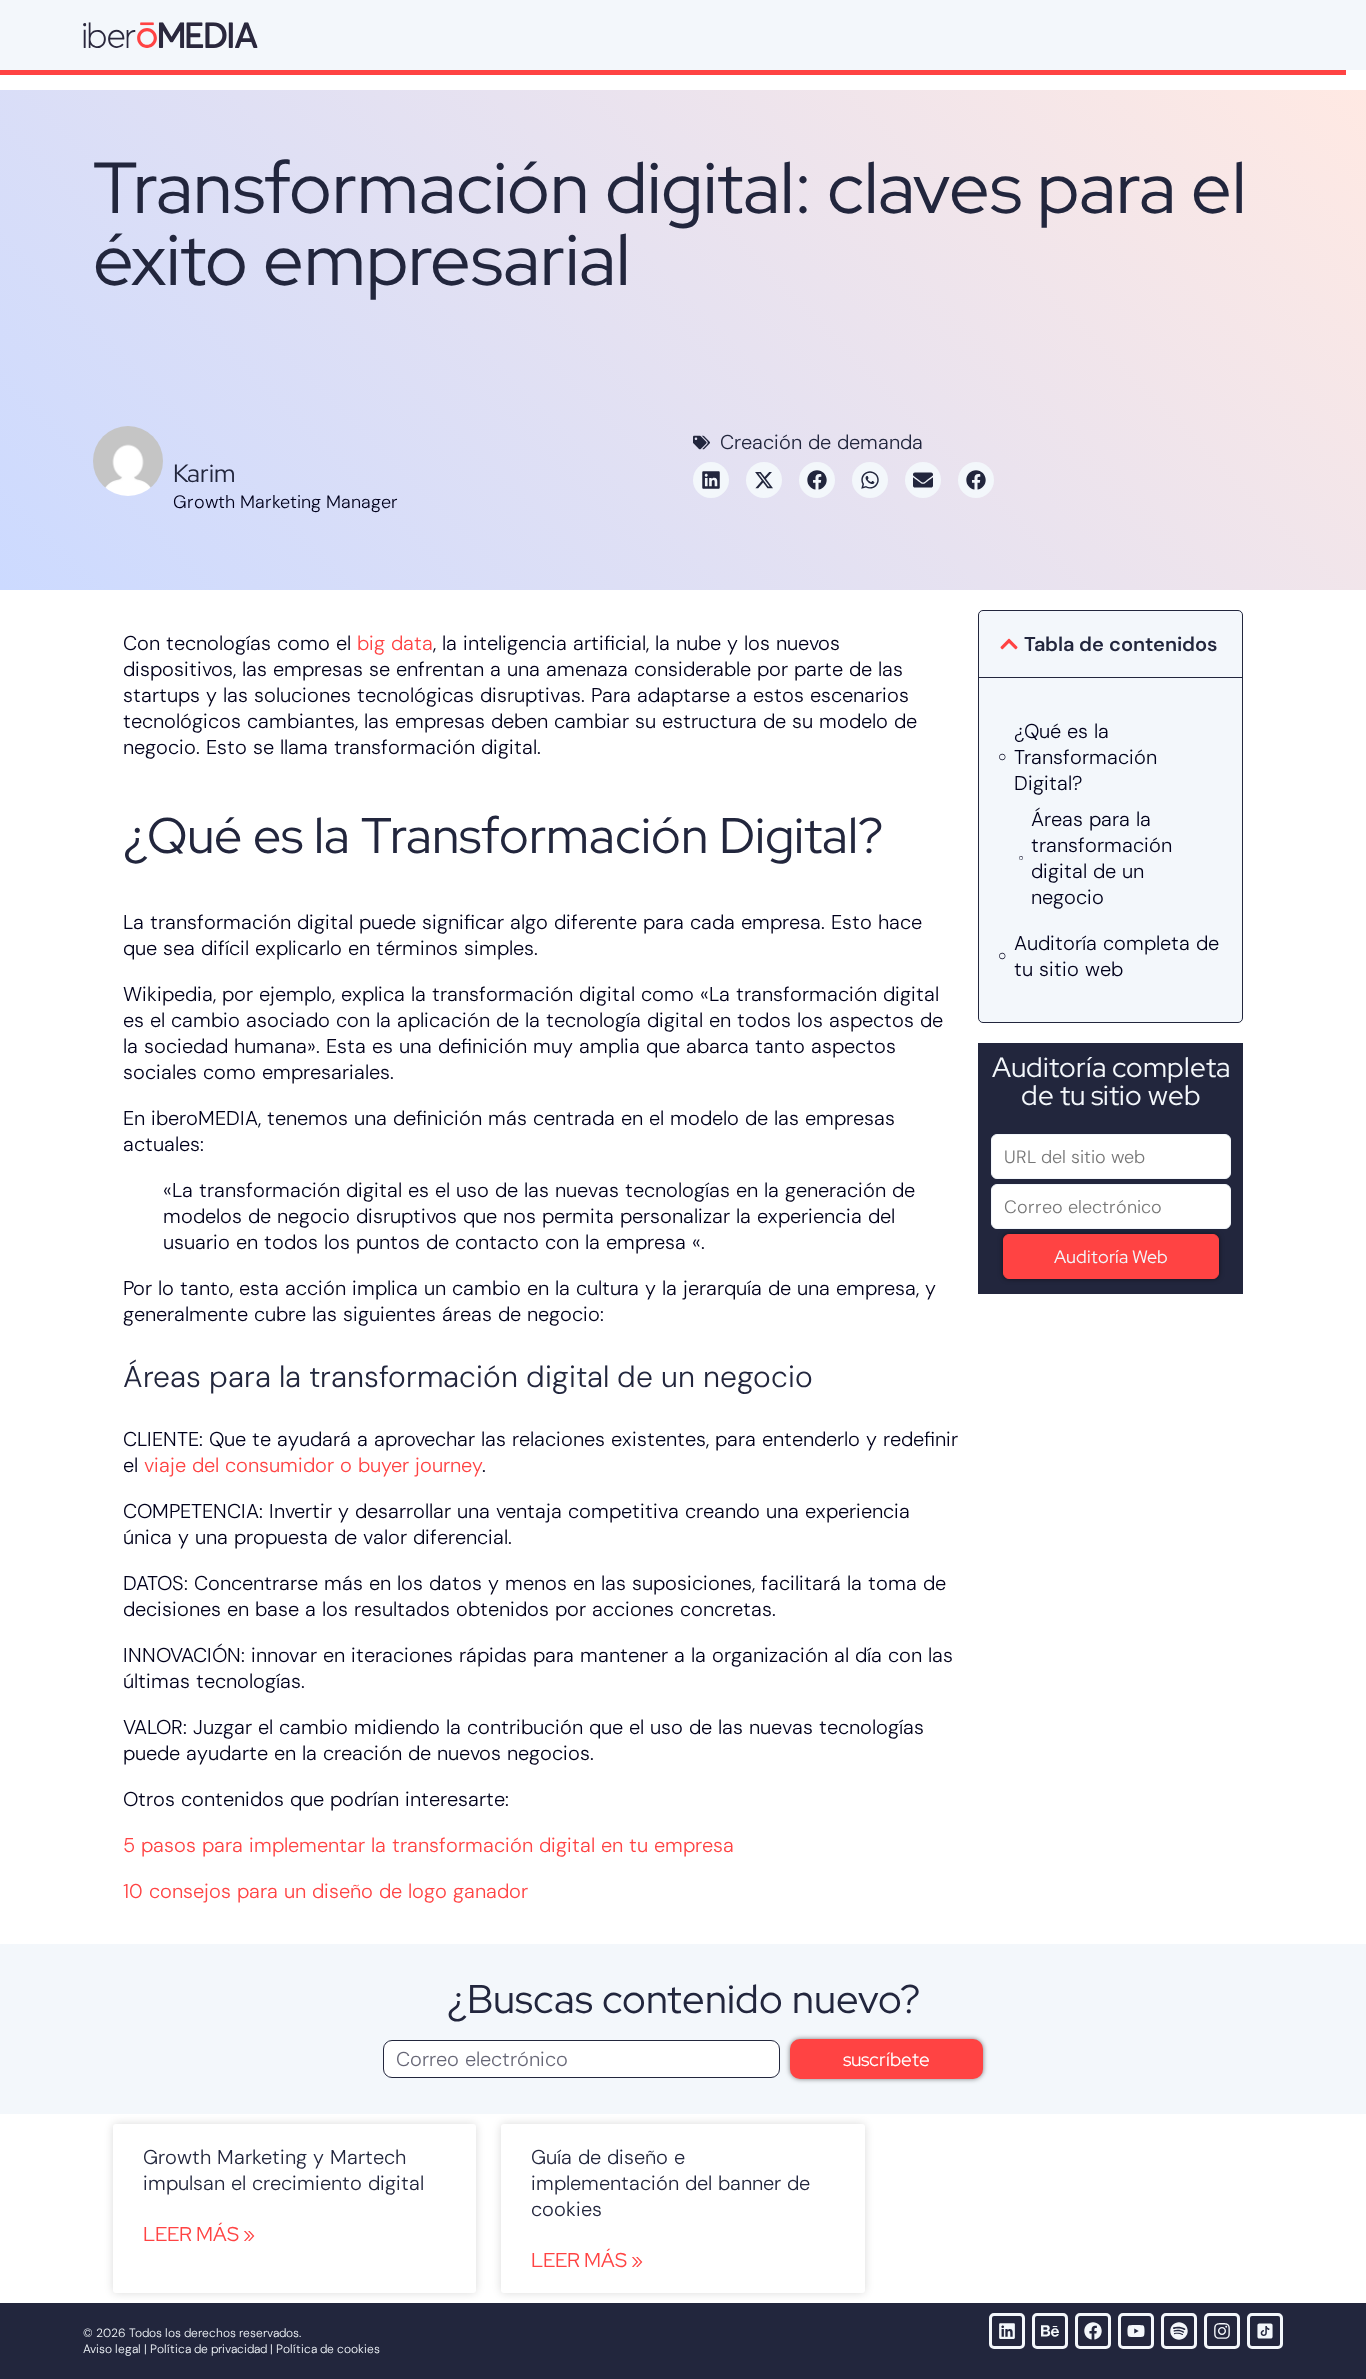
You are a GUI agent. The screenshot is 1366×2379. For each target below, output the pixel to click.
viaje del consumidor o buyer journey (313, 1465)
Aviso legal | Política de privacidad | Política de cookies (231, 2349)
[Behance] (1050, 2331)
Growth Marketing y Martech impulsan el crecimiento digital (283, 2170)
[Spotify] (1179, 2331)
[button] (711, 480)
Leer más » (199, 2234)
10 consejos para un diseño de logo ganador (325, 1891)
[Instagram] (1222, 2331)
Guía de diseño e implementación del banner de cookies (670, 2183)
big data (395, 643)
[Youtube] (1136, 2331)
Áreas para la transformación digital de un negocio (1101, 858)
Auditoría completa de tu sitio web (1116, 956)
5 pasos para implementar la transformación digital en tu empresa (428, 1845)
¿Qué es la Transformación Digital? (1085, 757)
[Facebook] (1093, 2331)
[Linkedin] (1007, 2331)
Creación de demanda (821, 442)
